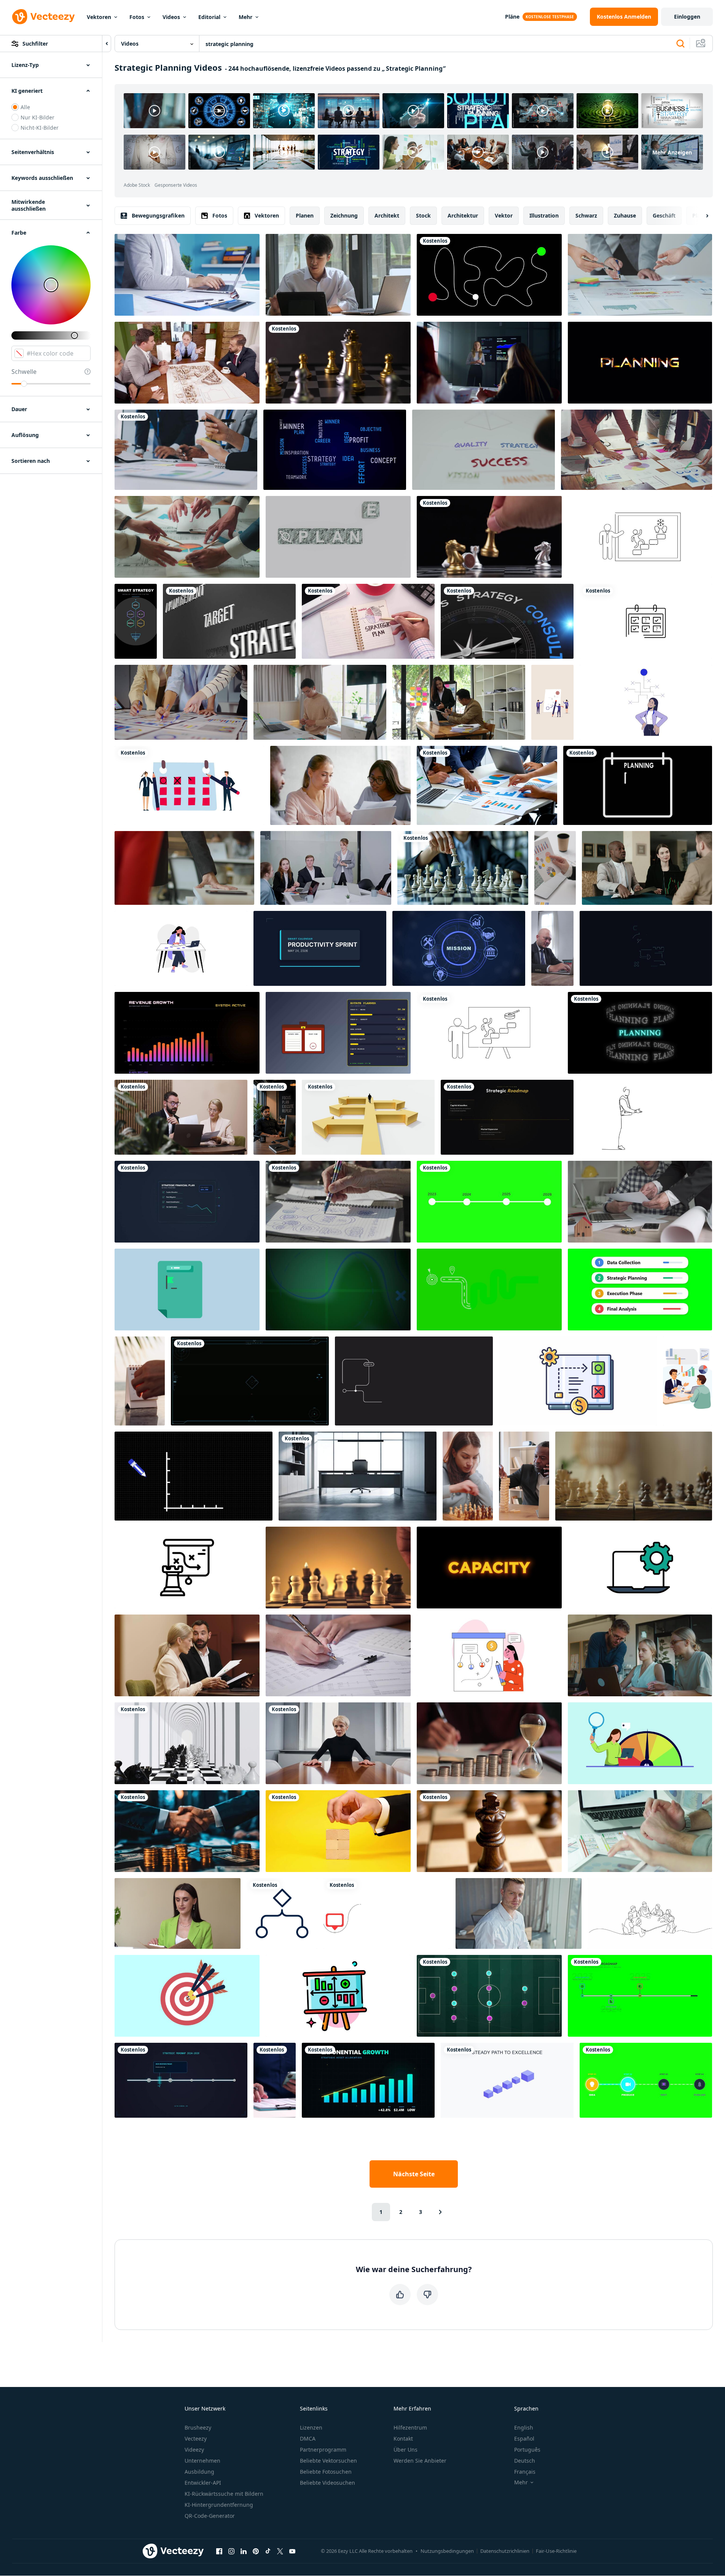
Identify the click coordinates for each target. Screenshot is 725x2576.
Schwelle (24, 372)
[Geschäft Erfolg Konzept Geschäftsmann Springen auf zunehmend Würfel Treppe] (507, 2080)
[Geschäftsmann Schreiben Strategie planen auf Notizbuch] (368, 621)
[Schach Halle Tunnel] (187, 1743)
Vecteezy (196, 2439)
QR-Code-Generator (210, 2516)
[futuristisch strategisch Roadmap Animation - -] (181, 2080)
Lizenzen (311, 2427)
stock (423, 215)
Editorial (209, 17)
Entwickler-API (203, 2483)
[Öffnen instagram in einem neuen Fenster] (231, 2551)
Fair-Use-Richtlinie (556, 2551)
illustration (544, 215)
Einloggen (687, 17)
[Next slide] (701, 216)
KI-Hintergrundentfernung (219, 2505)
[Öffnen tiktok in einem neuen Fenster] (268, 2551)
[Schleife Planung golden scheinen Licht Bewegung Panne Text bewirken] (640, 363)
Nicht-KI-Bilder (40, 128)
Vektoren (99, 17)
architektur (463, 215)
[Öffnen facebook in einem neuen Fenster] (219, 2551)
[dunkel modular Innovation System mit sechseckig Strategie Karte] (136, 621)
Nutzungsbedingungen (447, 2551)
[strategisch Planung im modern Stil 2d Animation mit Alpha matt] (187, 1290)
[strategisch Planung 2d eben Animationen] (489, 1655)
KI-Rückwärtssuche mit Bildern (224, 2494)
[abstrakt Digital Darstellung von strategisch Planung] (338, 1290)
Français (525, 2472)
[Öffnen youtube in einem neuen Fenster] (292, 2551)
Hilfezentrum (410, 2427)
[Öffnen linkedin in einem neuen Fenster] (244, 2551)
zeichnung (344, 215)
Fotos (137, 17)
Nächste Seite (414, 2174)
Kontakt (403, 2439)
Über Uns (406, 2450)
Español (524, 2439)
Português (527, 2450)
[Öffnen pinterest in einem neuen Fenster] (256, 2551)
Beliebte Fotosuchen (326, 2472)
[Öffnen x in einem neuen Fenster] (280, 2551)
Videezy (194, 2450)
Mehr (245, 17)
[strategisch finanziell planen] (187, 1202)
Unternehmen (202, 2461)
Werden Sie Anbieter (420, 2461)
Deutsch (525, 2461)
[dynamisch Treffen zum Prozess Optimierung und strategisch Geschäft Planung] (640, 1831)
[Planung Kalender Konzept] (638, 785)
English (524, 2427)
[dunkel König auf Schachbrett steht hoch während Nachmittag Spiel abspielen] (489, 1831)
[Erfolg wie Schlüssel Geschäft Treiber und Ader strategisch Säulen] (484, 450)
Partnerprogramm (323, 2450)
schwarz (586, 215)
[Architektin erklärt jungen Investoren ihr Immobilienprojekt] (187, 363)
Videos (171, 17)
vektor (504, 215)
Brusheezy (198, 2427)
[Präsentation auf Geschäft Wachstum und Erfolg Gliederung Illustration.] (489, 1033)
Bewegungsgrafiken (158, 215)
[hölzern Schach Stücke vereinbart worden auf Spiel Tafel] (634, 1476)
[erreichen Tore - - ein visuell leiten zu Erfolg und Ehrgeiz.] (640, 537)
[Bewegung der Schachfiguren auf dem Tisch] (338, 363)
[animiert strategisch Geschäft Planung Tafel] (187, 1568)
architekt (387, 215)
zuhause (625, 215)
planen (305, 215)
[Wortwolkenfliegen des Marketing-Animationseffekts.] (229, 621)
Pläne (512, 17)
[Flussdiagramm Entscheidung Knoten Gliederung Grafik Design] (282, 1913)
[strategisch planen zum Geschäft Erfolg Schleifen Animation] (578, 1381)
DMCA (308, 2439)
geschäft (664, 215)
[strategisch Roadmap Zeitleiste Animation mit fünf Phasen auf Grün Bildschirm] (640, 1996)
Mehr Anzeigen (672, 152)
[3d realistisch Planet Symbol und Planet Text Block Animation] (338, 537)
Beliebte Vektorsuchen (328, 2461)
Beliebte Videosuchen (327, 2483)
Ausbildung (199, 2472)
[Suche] (680, 44)
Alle (25, 107)
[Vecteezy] (43, 17)
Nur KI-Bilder (37, 117)
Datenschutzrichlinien (505, 2551)
